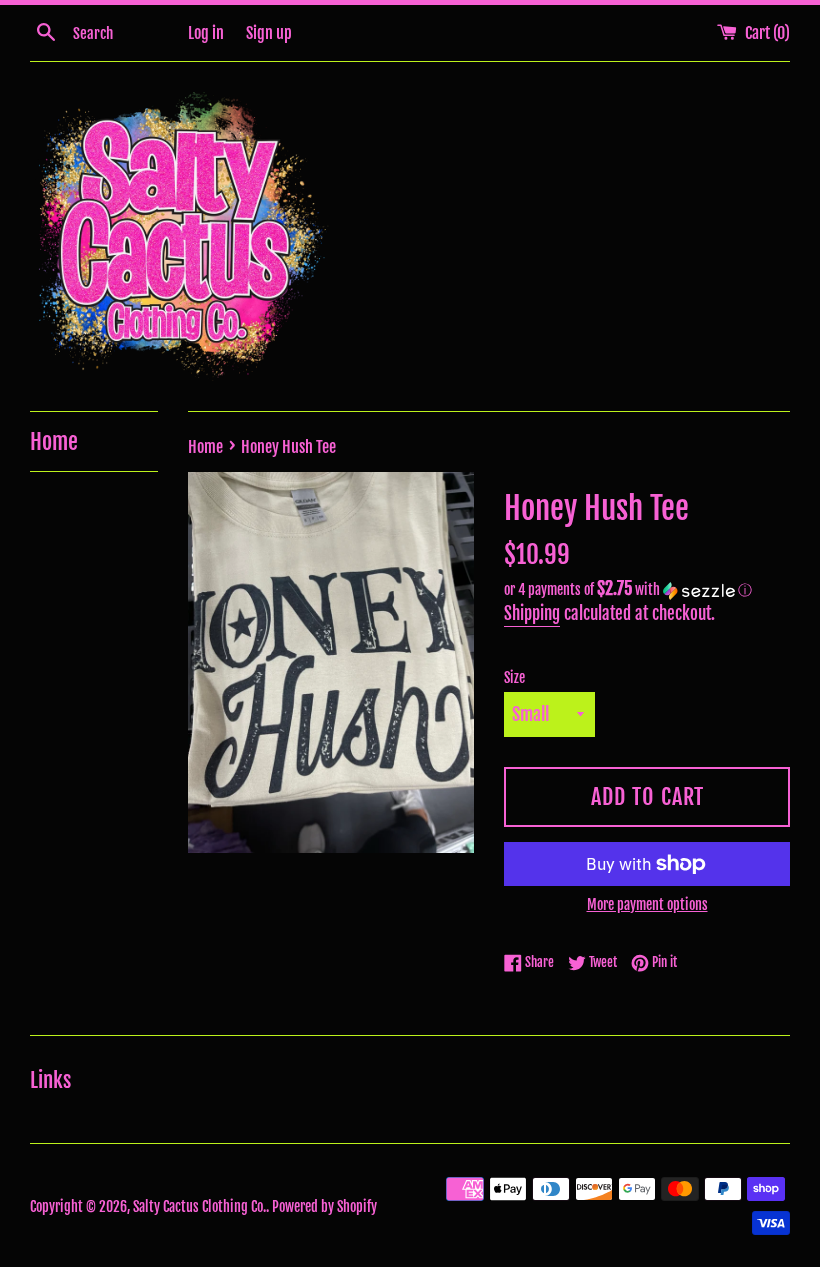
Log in (206, 33)
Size (514, 677)
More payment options (647, 904)
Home (54, 441)
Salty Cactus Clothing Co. (199, 1206)
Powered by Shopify (324, 1206)
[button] (647, 590)
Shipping (532, 613)
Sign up (269, 33)
